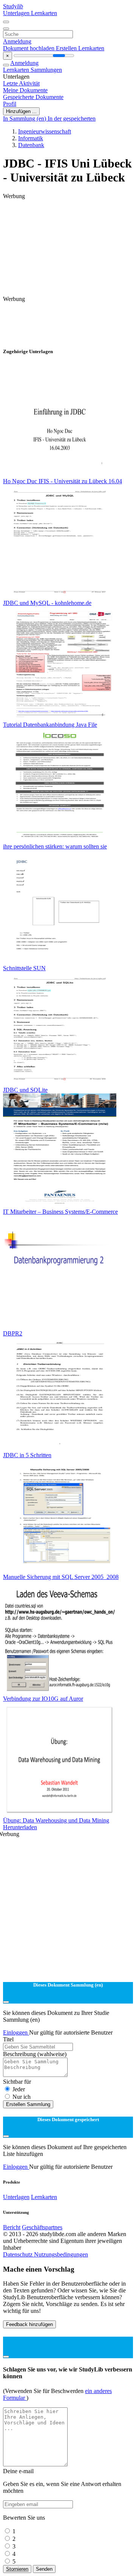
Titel (8, 2039)
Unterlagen (17, 13)
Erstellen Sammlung (28, 2104)
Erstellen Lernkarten (80, 48)
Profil (10, 104)
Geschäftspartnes (42, 2227)
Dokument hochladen (29, 48)
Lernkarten (44, 13)
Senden (44, 2569)
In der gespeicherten (72, 119)
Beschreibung (35, 2054)
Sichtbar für (17, 2082)
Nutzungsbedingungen (61, 2254)
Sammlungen (46, 70)
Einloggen (16, 2032)
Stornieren (17, 2569)
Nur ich (22, 2097)
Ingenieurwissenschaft (45, 131)
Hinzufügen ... (21, 111)
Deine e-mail (18, 2471)
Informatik (31, 138)
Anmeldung (17, 41)
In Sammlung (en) (25, 119)
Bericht (12, 2227)
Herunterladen (20, 1827)
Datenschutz (19, 2254)
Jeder (19, 2089)
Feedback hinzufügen (29, 2324)
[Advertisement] (68, 219)
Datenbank (31, 145)
